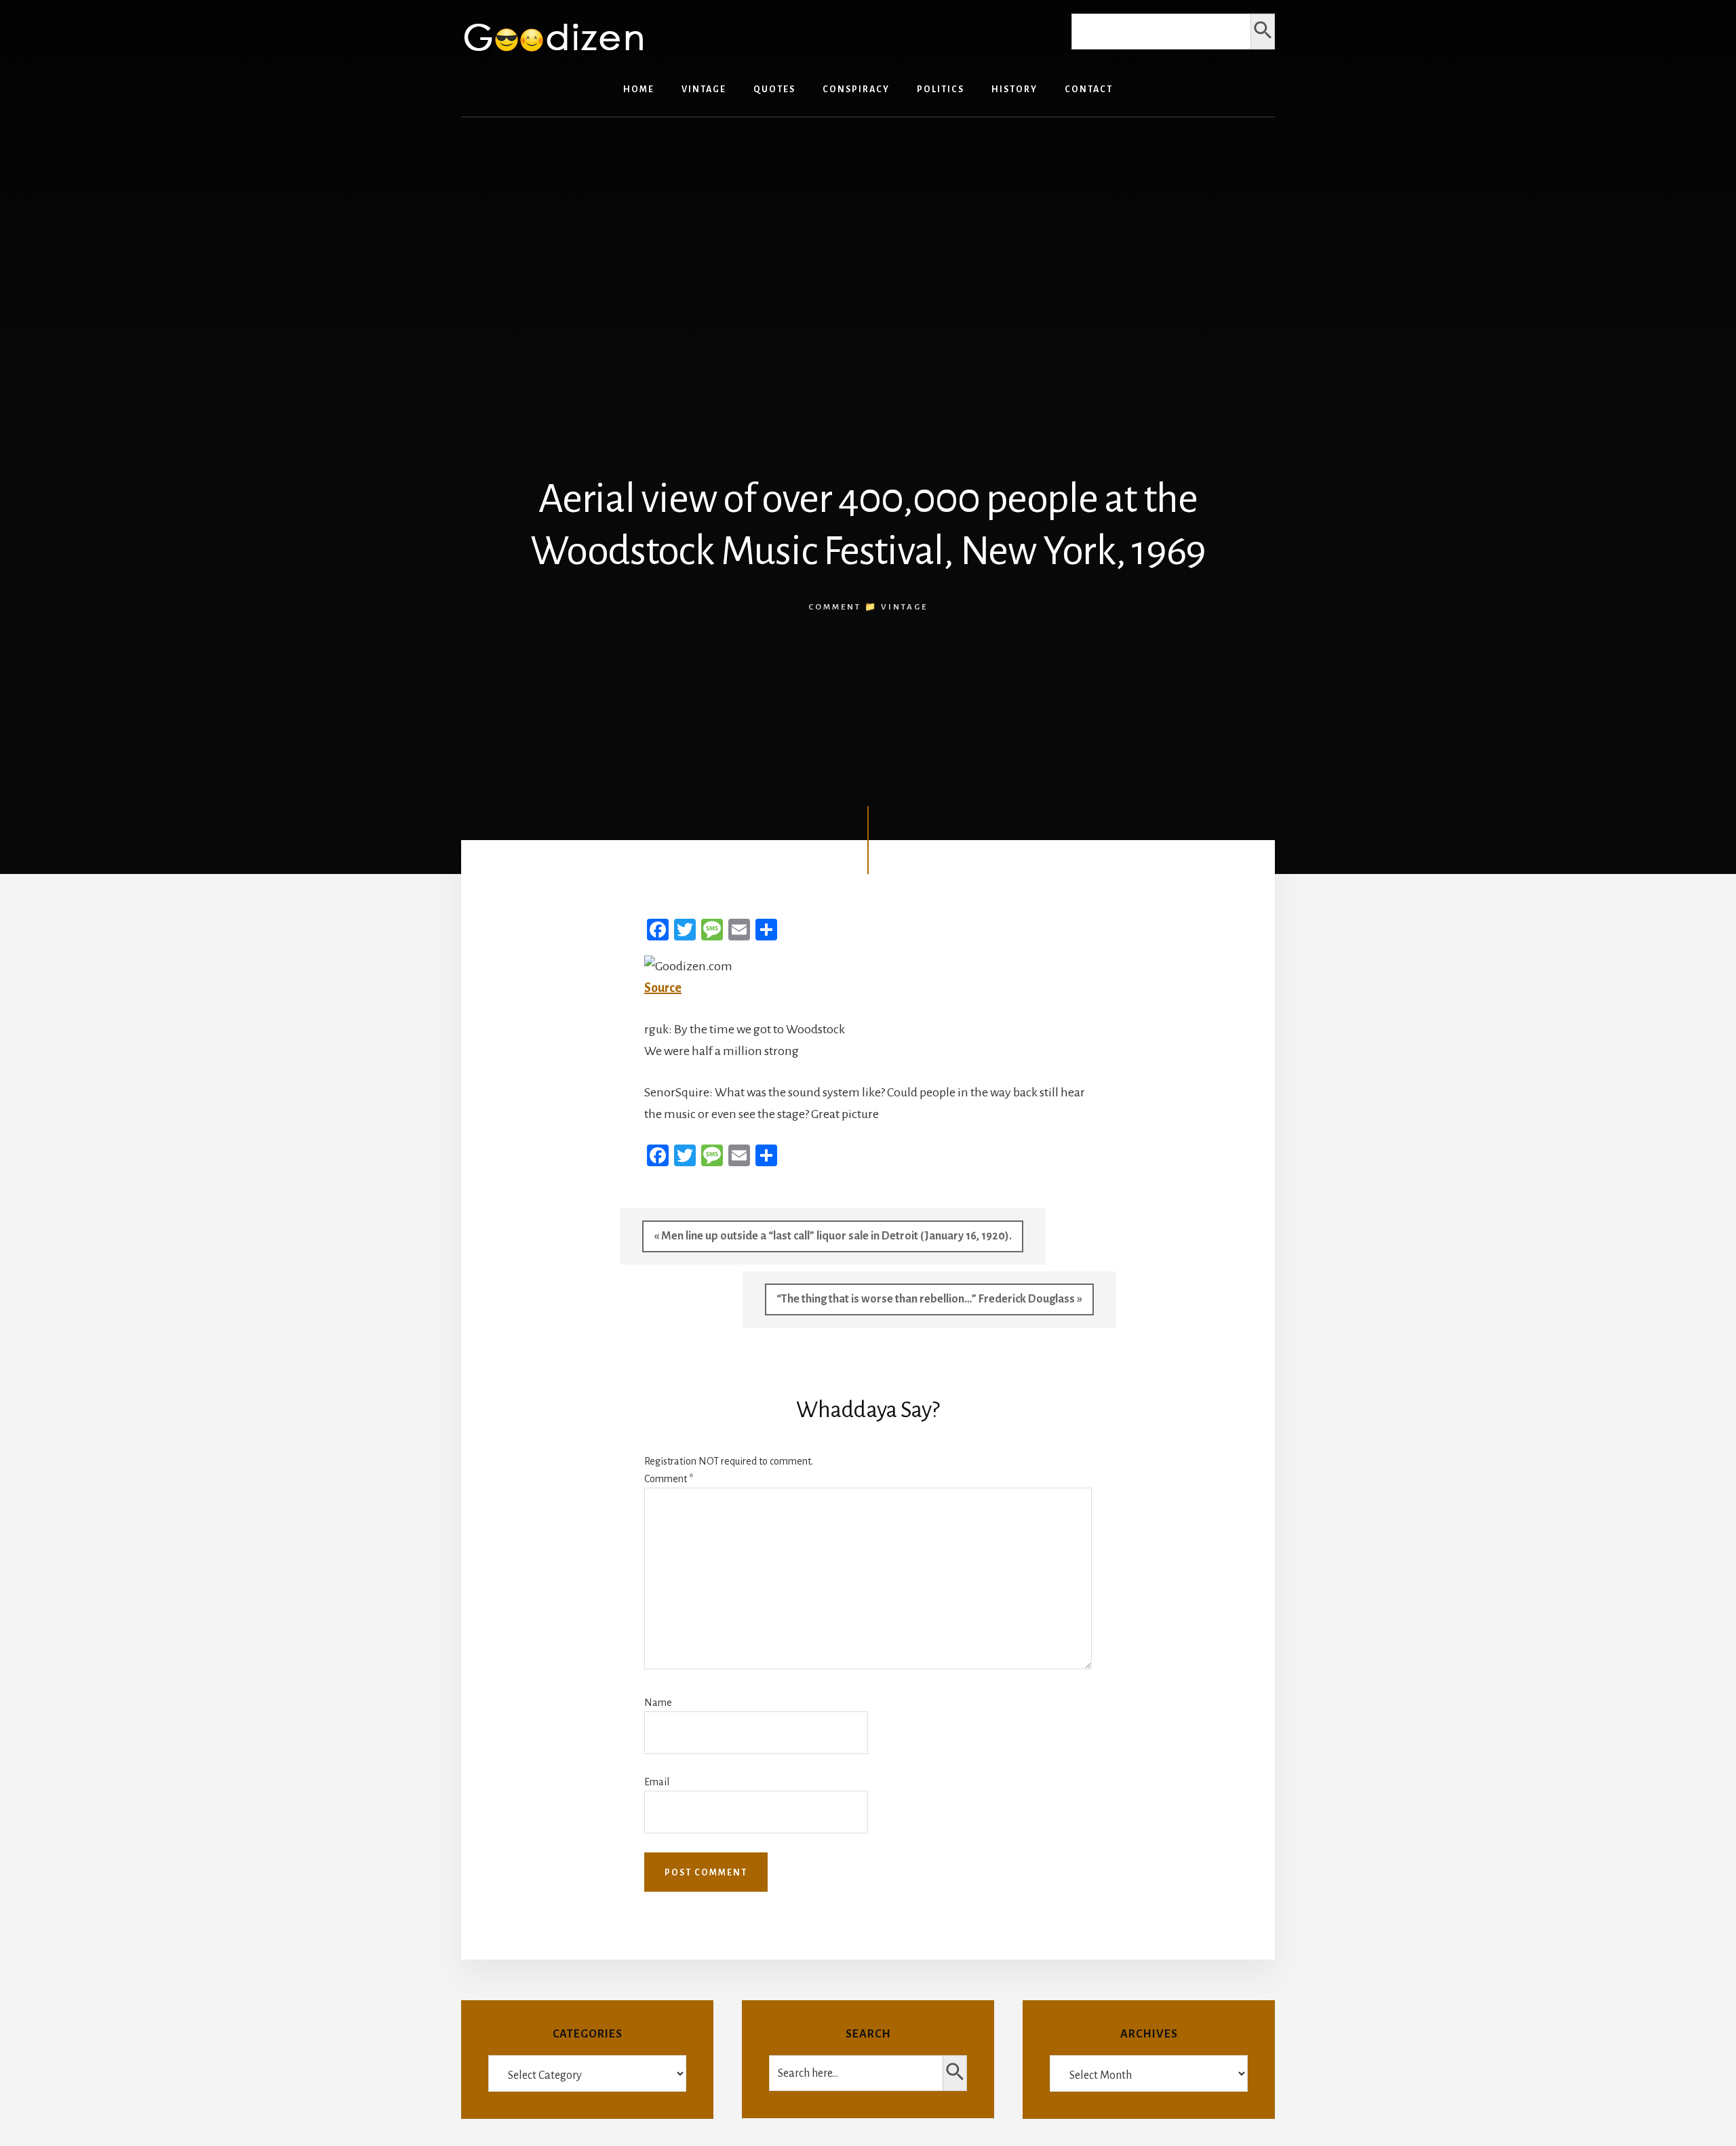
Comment (669, 1479)
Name (658, 1703)
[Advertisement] (868, 233)
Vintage (904, 607)
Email (657, 1782)
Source (663, 988)
